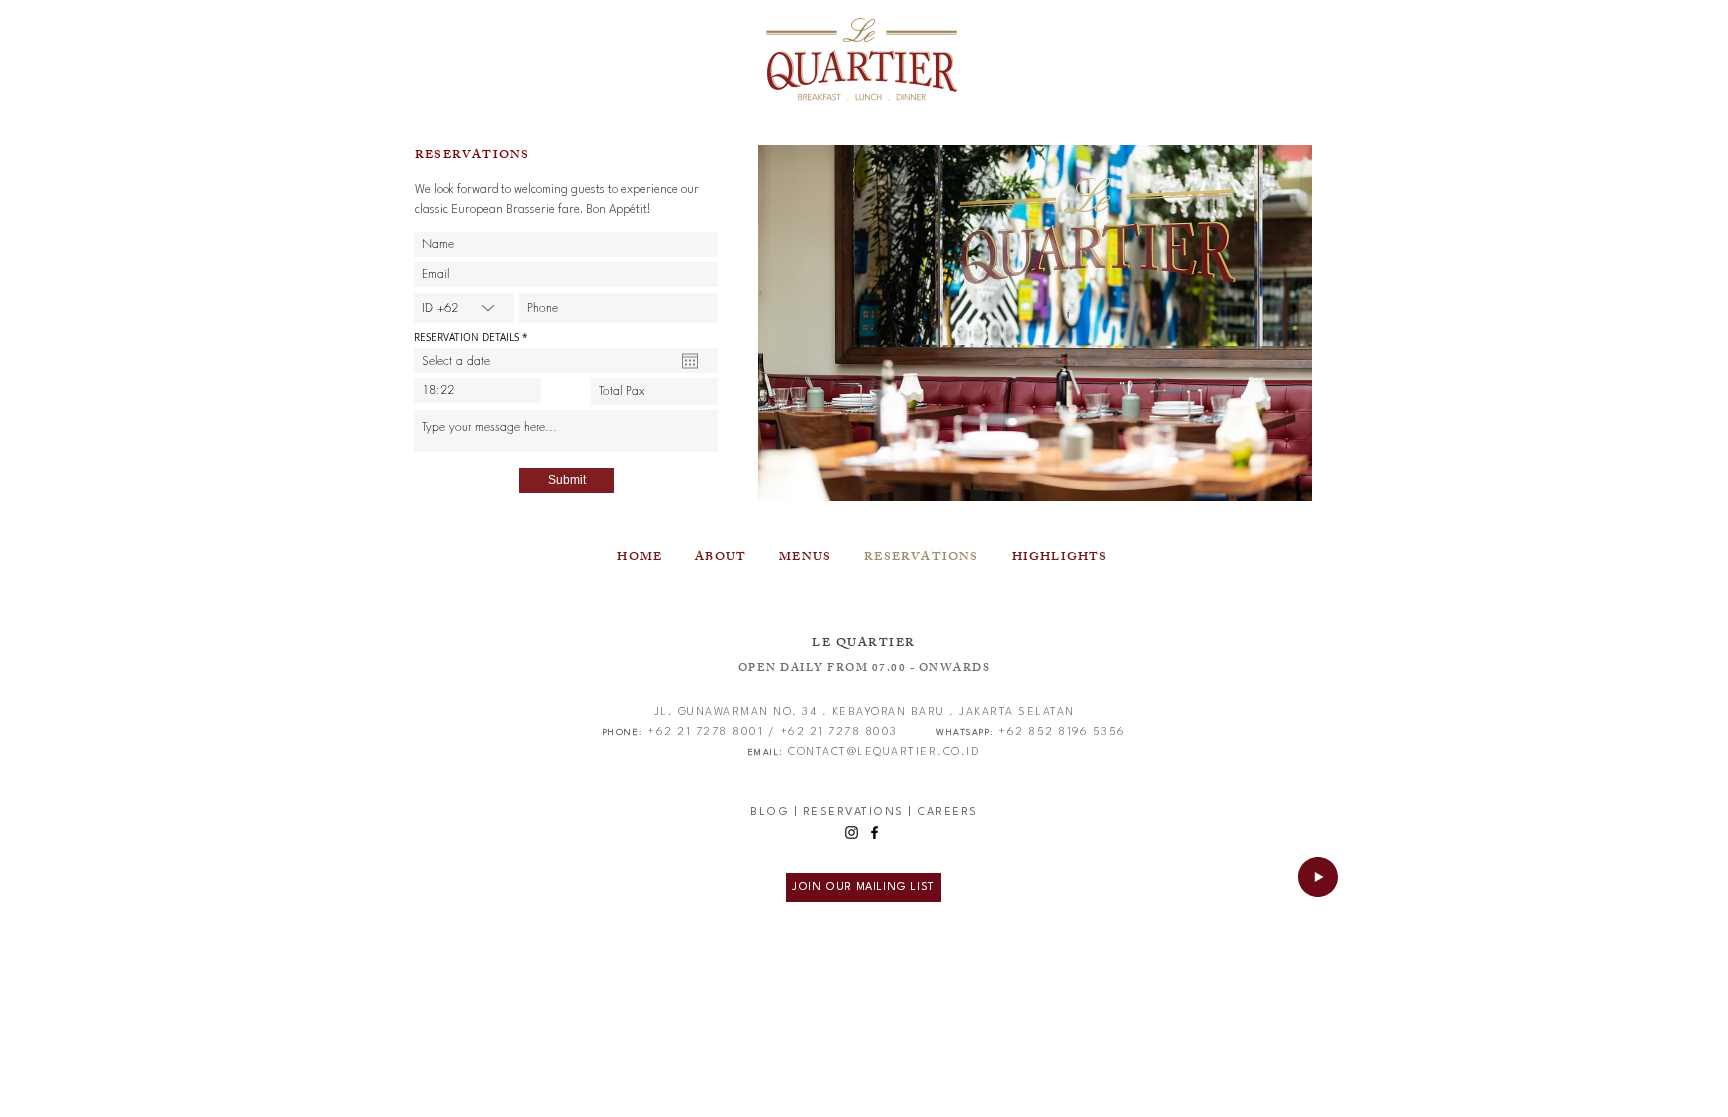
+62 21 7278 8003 (839, 732)
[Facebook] (874, 832)
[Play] (1318, 877)
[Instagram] (851, 832)
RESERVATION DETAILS (473, 338)
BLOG (769, 812)
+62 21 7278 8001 (705, 732)
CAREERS (947, 812)
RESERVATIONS (853, 812)
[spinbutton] (477, 390)
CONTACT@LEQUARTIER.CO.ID (884, 752)
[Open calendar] (690, 361)
